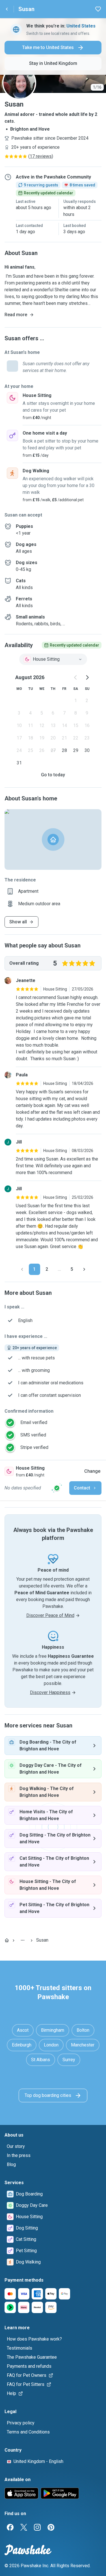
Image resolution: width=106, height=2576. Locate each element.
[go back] (7, 9)
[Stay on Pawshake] (57, 1488)
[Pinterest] (51, 2527)
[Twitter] (24, 2527)
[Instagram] (37, 2527)
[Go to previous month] (76, 677)
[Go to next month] (87, 677)
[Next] (84, 1269)
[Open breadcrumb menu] (23, 1940)
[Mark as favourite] (98, 9)
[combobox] (53, 659)
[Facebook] (10, 2527)
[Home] (7, 1940)
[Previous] (22, 1269)
